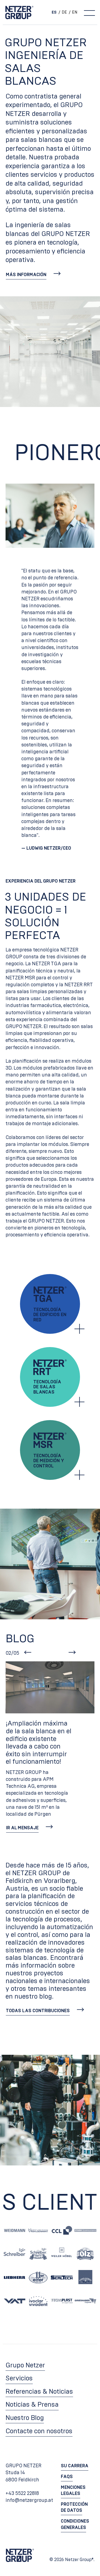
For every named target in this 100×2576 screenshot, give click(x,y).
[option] (63, 12)
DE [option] (64, 12)
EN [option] (75, 12)
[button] (33, 275)
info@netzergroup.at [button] (29, 2500)
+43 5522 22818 (22, 2494)
